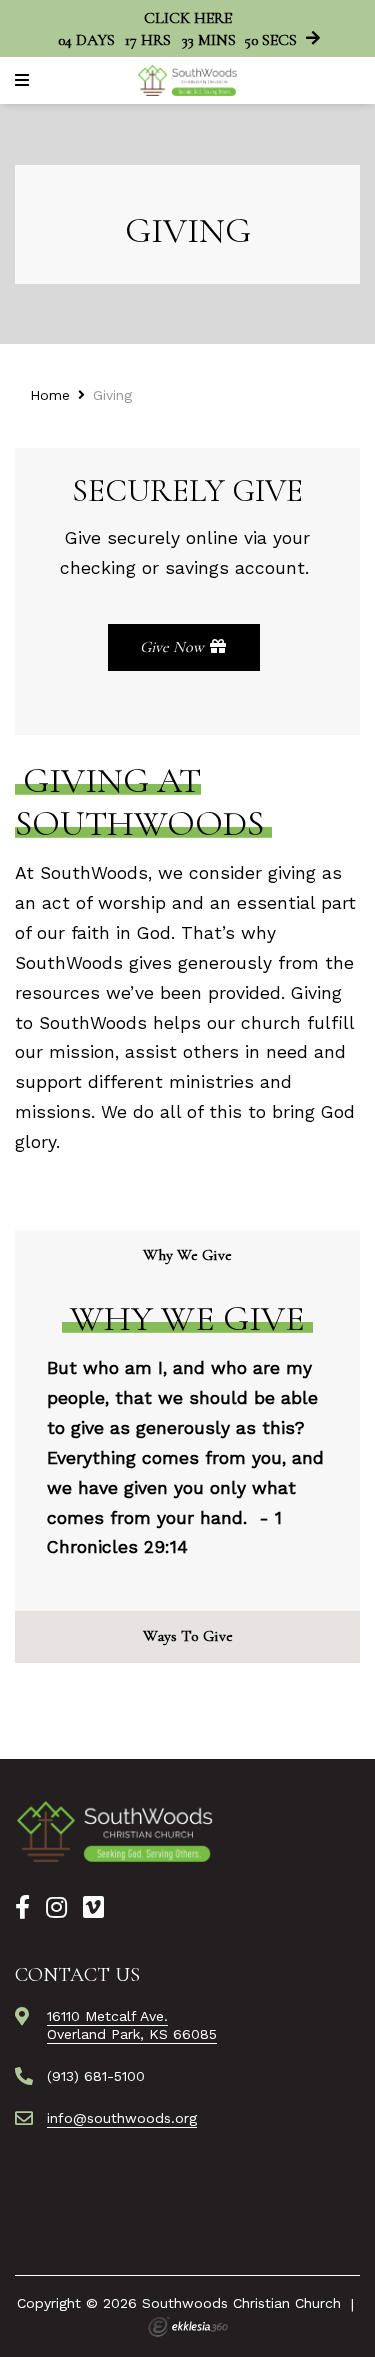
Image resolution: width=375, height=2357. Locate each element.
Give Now (174, 647)
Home (50, 395)
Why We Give (187, 1255)
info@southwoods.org (122, 2118)
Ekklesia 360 (188, 2327)
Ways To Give (188, 1636)
